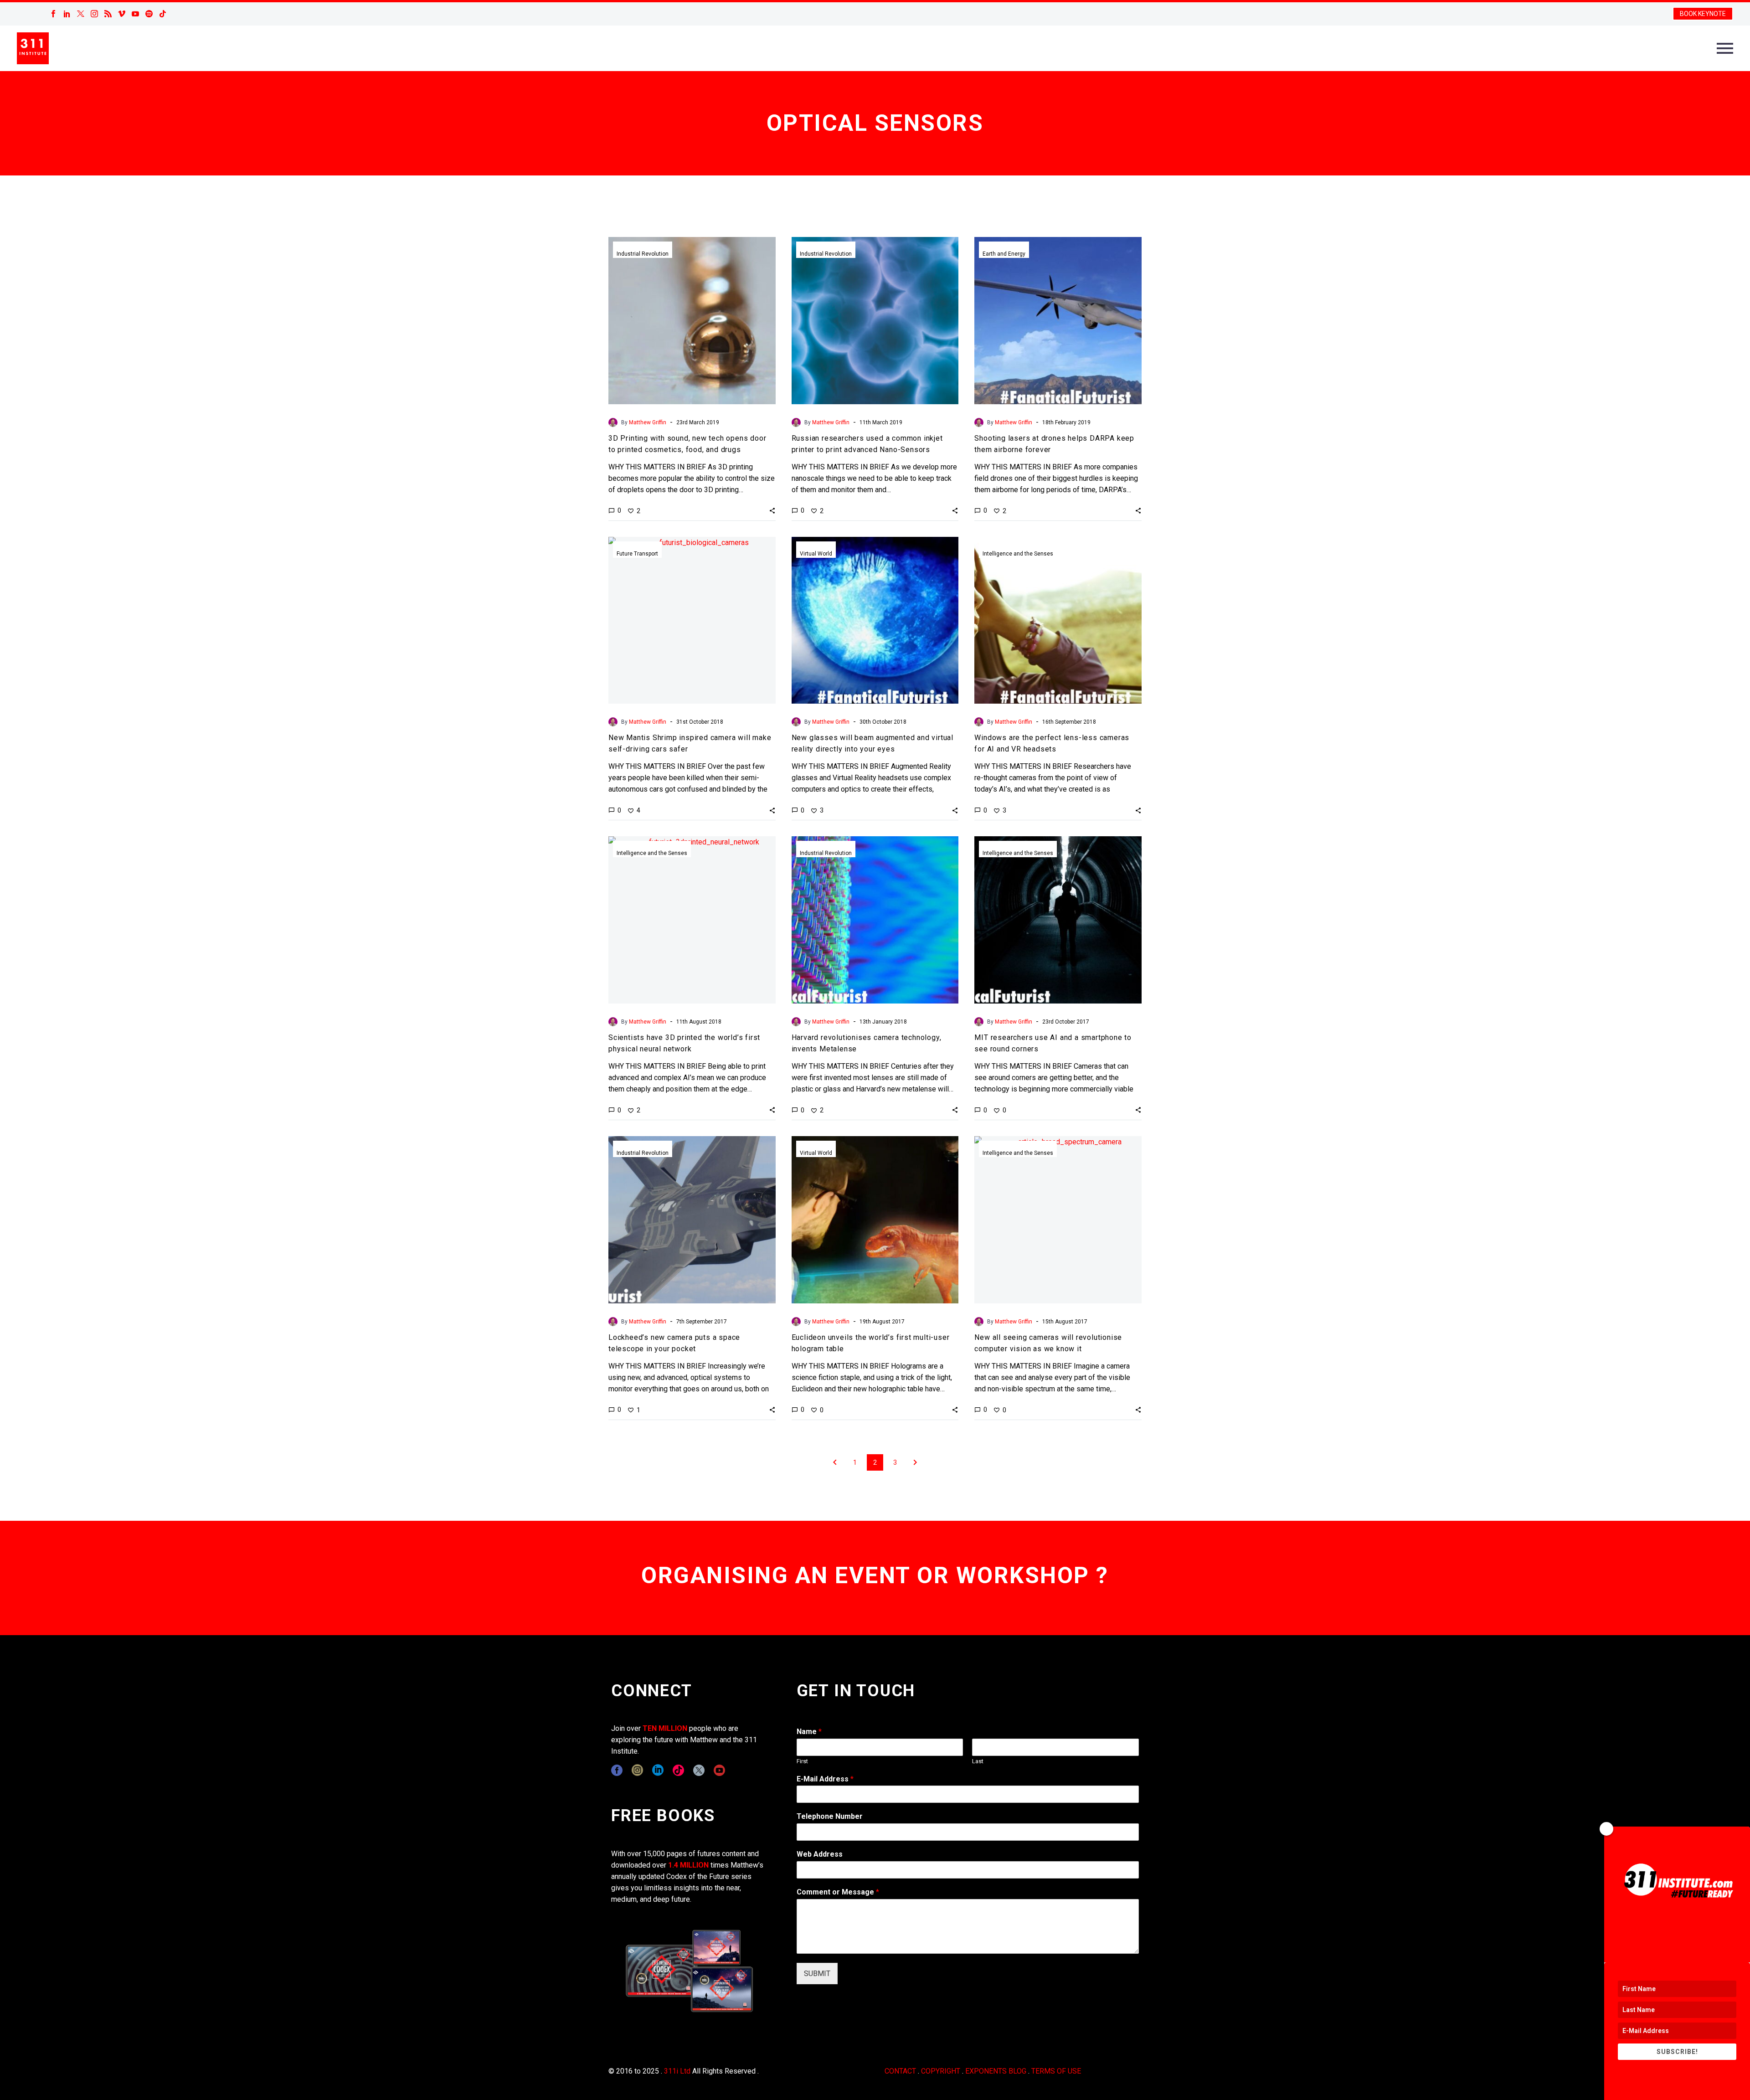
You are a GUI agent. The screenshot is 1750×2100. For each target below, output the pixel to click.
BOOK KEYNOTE (1703, 14)
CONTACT (900, 2071)
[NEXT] (915, 1462)
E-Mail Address (825, 1779)
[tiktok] (678, 1770)
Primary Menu (1725, 48)
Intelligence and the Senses (1018, 554)
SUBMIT (817, 1974)
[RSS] (108, 14)
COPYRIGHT (941, 2071)
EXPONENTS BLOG (996, 2071)
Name (809, 1732)
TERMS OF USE (1056, 2071)
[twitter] (699, 1770)
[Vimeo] (122, 14)
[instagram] (637, 1770)
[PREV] (835, 1462)
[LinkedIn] (67, 14)
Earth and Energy (1004, 254)
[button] (772, 510)
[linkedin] (658, 1770)
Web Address (820, 1854)
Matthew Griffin (648, 422)
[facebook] (617, 1770)
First (802, 1761)
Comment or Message (838, 1892)
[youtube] (719, 1770)
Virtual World (816, 554)
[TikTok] (163, 14)
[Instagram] (94, 14)
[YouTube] (135, 14)
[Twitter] (81, 14)
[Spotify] (149, 14)
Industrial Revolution (643, 254)
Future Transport (637, 554)
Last (978, 1761)
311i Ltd (677, 2071)
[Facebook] (53, 14)
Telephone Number (830, 1816)
